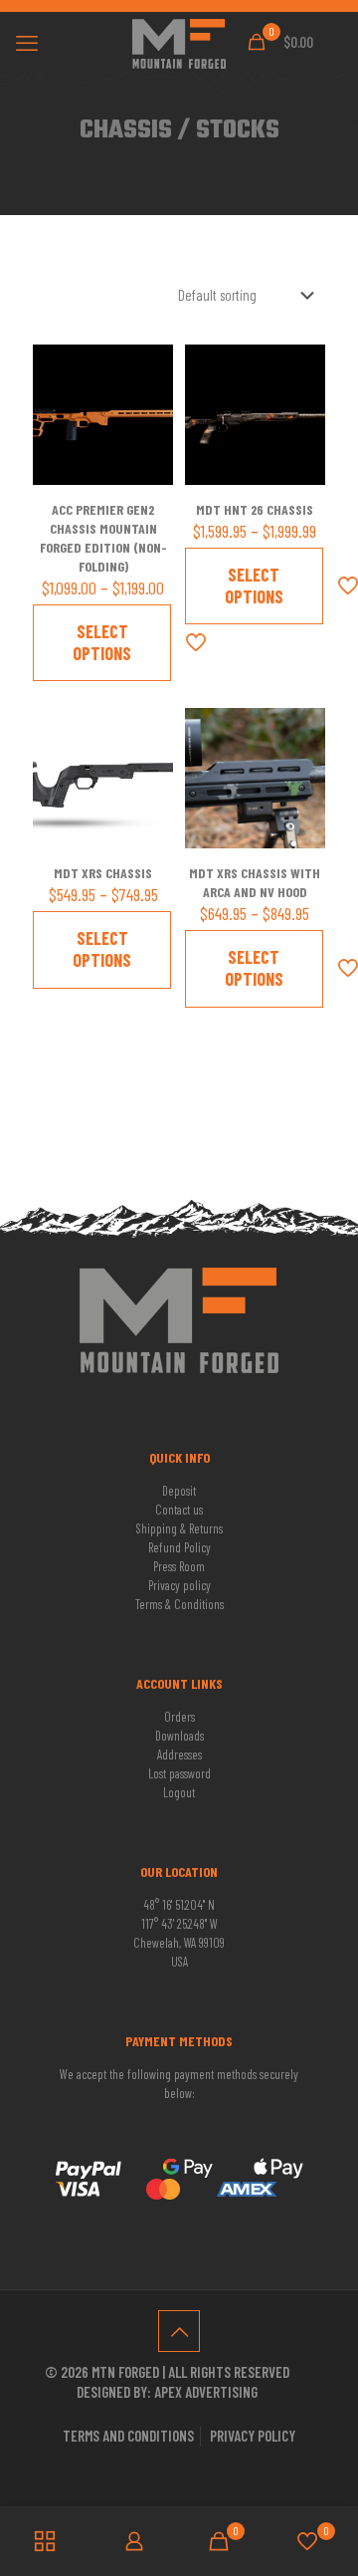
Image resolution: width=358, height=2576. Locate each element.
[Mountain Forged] (179, 42)
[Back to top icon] (179, 2331)
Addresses (179, 1755)
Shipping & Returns (179, 1528)
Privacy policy (179, 1585)
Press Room (179, 1566)
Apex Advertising (206, 2392)
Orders (179, 1717)
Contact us (179, 1510)
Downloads (179, 1736)
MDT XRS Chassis (103, 873)
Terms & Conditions (179, 1604)
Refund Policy (179, 1547)
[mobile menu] (27, 42)
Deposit (179, 1491)
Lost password (179, 1773)
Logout (179, 1792)
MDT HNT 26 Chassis (255, 509)
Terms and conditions (128, 2436)
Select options (102, 642)
